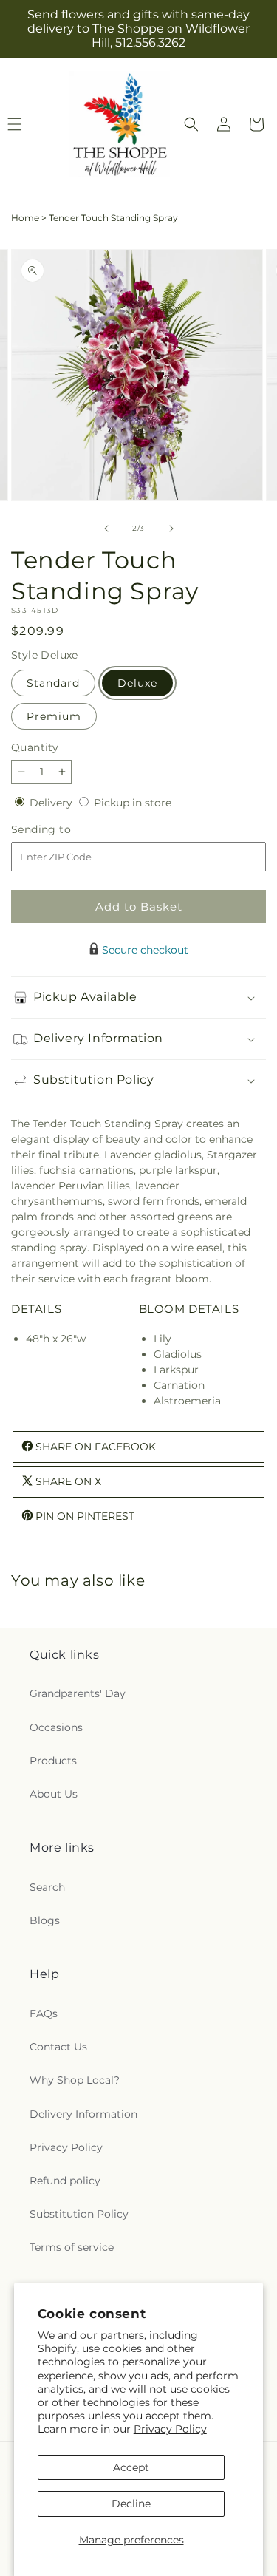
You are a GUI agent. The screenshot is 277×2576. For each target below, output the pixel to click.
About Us (54, 1794)
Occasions (56, 1727)
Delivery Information (83, 2114)
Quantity (35, 747)
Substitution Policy (79, 2214)
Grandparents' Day (78, 1693)
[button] (191, 124)
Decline (131, 2504)
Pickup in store (133, 803)
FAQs (44, 2013)
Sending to (63, 830)
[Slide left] (106, 529)
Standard (53, 683)
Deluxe (137, 683)
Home (25, 218)
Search (47, 1887)
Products (53, 1761)
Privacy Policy (170, 2429)
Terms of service (72, 2247)
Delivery (52, 803)
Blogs (45, 1920)
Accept (131, 2467)
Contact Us (58, 2047)
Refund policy (65, 2181)
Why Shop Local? (75, 2080)
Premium (54, 716)
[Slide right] (171, 529)
